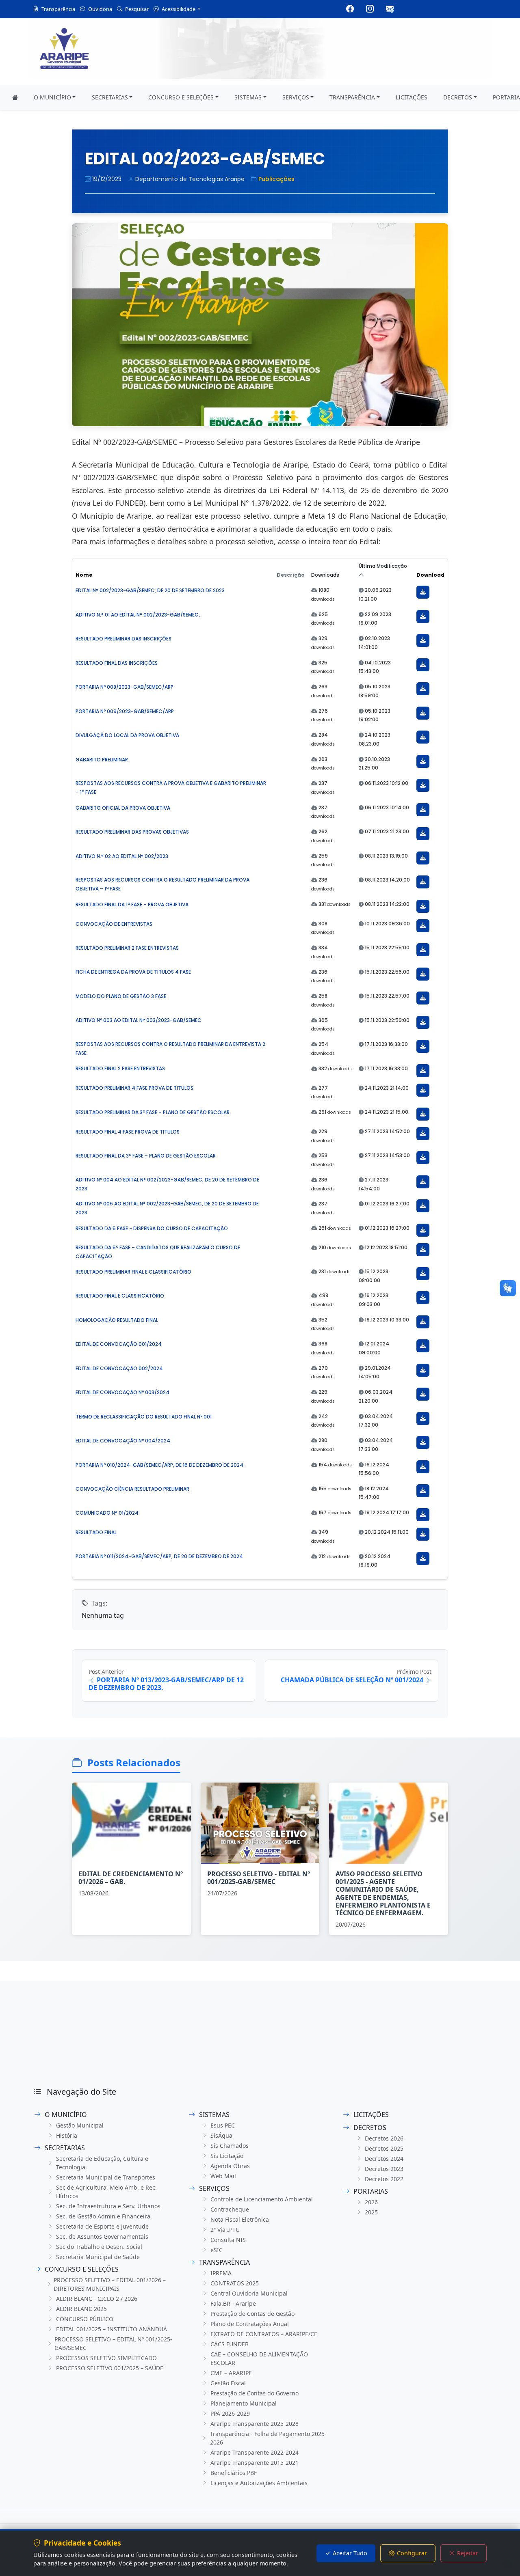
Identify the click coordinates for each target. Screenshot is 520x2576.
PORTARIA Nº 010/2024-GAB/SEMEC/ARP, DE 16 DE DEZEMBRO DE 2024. (160, 1465)
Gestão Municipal (80, 2125)
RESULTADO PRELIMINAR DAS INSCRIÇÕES (123, 639)
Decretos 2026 (384, 2138)
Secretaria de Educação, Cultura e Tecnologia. (102, 2163)
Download (423, 592)
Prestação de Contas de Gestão (252, 2314)
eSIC (217, 2250)
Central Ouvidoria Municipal (249, 2293)
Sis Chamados (230, 2146)
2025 (371, 2212)
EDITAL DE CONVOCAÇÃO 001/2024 (119, 1344)
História (67, 2135)
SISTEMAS (248, 97)
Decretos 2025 (384, 2148)
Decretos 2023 (384, 2169)
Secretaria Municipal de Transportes (106, 2177)
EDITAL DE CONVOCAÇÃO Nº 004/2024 (123, 1441)
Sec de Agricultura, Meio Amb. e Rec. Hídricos (106, 2192)
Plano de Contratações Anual (250, 2324)
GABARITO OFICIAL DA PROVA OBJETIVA (123, 808)
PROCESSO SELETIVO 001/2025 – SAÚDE (110, 2368)
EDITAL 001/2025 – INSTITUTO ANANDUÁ (112, 2329)
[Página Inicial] (15, 98)
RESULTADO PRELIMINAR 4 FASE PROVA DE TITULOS (134, 1088)
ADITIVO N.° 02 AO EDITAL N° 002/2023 (122, 856)
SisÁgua (221, 2135)
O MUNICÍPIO (52, 97)
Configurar (412, 2553)
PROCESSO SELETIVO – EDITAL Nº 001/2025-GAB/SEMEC (113, 2343)
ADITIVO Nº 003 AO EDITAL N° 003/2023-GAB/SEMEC (139, 1020)
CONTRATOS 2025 (235, 2283)
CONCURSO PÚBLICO (85, 2319)
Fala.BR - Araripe (233, 2303)
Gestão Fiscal (228, 2383)
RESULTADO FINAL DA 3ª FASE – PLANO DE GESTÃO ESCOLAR (146, 1156)
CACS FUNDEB (230, 2344)
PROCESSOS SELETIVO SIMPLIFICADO (106, 2358)
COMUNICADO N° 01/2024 (107, 1513)
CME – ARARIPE (231, 2373)
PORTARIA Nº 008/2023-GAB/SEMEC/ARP (125, 687)
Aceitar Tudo (350, 2553)
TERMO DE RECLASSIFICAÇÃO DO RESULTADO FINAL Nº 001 (144, 1417)
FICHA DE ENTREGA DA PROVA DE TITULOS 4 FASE (133, 972)
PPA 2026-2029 (230, 2413)
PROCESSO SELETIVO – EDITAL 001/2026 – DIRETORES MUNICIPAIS (110, 2284)
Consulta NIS (228, 2240)
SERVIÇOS (296, 97)
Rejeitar (468, 2553)
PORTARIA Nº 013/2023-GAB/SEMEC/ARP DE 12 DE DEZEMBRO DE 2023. (166, 1684)
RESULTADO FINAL (96, 1532)
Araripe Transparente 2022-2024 (255, 2452)
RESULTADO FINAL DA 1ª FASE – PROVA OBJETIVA (132, 904)
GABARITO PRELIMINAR (102, 760)
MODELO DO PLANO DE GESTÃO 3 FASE (121, 996)
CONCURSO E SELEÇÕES (181, 97)
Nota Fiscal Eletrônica (240, 2219)
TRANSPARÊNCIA (352, 97)
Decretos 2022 (384, 2179)
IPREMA (221, 2273)
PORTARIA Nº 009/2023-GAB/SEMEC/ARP (125, 711)
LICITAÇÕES (412, 97)
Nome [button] (84, 575)
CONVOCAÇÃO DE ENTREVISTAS (114, 924)
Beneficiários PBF (234, 2473)
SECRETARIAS (110, 97)
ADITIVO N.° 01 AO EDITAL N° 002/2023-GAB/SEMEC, (138, 615)
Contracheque (230, 2209)
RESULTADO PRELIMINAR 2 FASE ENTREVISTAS (127, 948)
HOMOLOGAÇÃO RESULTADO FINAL (117, 1320)
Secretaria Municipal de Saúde (98, 2257)
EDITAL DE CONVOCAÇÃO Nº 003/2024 (122, 1392)
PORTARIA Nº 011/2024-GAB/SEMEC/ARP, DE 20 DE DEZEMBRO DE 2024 (159, 1556)
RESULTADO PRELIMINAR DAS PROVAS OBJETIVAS (132, 832)
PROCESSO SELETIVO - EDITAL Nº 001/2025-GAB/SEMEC (259, 1878)
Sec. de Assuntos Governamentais (102, 2236)
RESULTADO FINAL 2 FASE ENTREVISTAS (120, 1068)
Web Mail (223, 2176)
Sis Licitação (227, 2156)
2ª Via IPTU (225, 2230)
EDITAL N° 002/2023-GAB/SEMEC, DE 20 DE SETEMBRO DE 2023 (150, 590)
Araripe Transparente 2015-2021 (255, 2463)
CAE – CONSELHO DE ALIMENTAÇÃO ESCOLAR (259, 2358)
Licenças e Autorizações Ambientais (259, 2483)
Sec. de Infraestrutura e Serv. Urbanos (108, 2206)
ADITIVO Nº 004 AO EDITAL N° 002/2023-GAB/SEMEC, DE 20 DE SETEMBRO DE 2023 (167, 1184)
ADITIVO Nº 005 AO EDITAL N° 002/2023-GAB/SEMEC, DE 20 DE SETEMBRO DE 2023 (167, 1208)
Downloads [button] (325, 575)
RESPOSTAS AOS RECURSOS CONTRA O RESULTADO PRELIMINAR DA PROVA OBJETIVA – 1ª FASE (162, 884)
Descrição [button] (291, 575)
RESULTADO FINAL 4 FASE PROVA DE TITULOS (128, 1132)
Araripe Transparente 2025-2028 (255, 2424)
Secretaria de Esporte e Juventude (102, 2226)
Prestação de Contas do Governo (255, 2393)
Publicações (276, 179)
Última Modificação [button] (383, 566)
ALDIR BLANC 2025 (81, 2309)
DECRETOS (458, 97)
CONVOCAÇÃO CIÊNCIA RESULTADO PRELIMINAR (132, 1489)
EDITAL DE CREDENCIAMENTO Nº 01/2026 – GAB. (131, 1878)
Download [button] (430, 575)
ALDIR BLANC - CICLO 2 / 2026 (97, 2299)
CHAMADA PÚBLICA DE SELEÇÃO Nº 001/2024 (352, 1680)
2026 (371, 2202)
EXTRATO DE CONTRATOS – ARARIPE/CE (264, 2334)
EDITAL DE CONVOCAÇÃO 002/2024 (119, 1368)
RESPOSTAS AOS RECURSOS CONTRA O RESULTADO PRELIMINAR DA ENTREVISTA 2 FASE (170, 1049)
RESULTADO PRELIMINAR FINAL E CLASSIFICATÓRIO (133, 1272)
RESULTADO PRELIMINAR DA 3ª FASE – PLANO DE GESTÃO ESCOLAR (153, 1112)
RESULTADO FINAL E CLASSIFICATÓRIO (120, 1296)
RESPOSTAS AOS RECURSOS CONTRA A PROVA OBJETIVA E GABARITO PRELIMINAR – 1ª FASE (171, 788)
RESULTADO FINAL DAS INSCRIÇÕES (117, 663)
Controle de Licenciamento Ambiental (262, 2199)
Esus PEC (223, 2125)
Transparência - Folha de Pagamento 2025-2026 (268, 2438)
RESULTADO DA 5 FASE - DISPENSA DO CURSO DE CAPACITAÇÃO (152, 1228)
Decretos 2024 (384, 2159)
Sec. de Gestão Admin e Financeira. (104, 2216)
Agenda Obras (230, 2166)
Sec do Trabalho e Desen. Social (99, 2247)
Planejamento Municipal (244, 2403)
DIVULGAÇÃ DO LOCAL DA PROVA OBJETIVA (127, 735)
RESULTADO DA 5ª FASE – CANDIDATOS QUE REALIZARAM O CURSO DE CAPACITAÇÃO (158, 1252)
